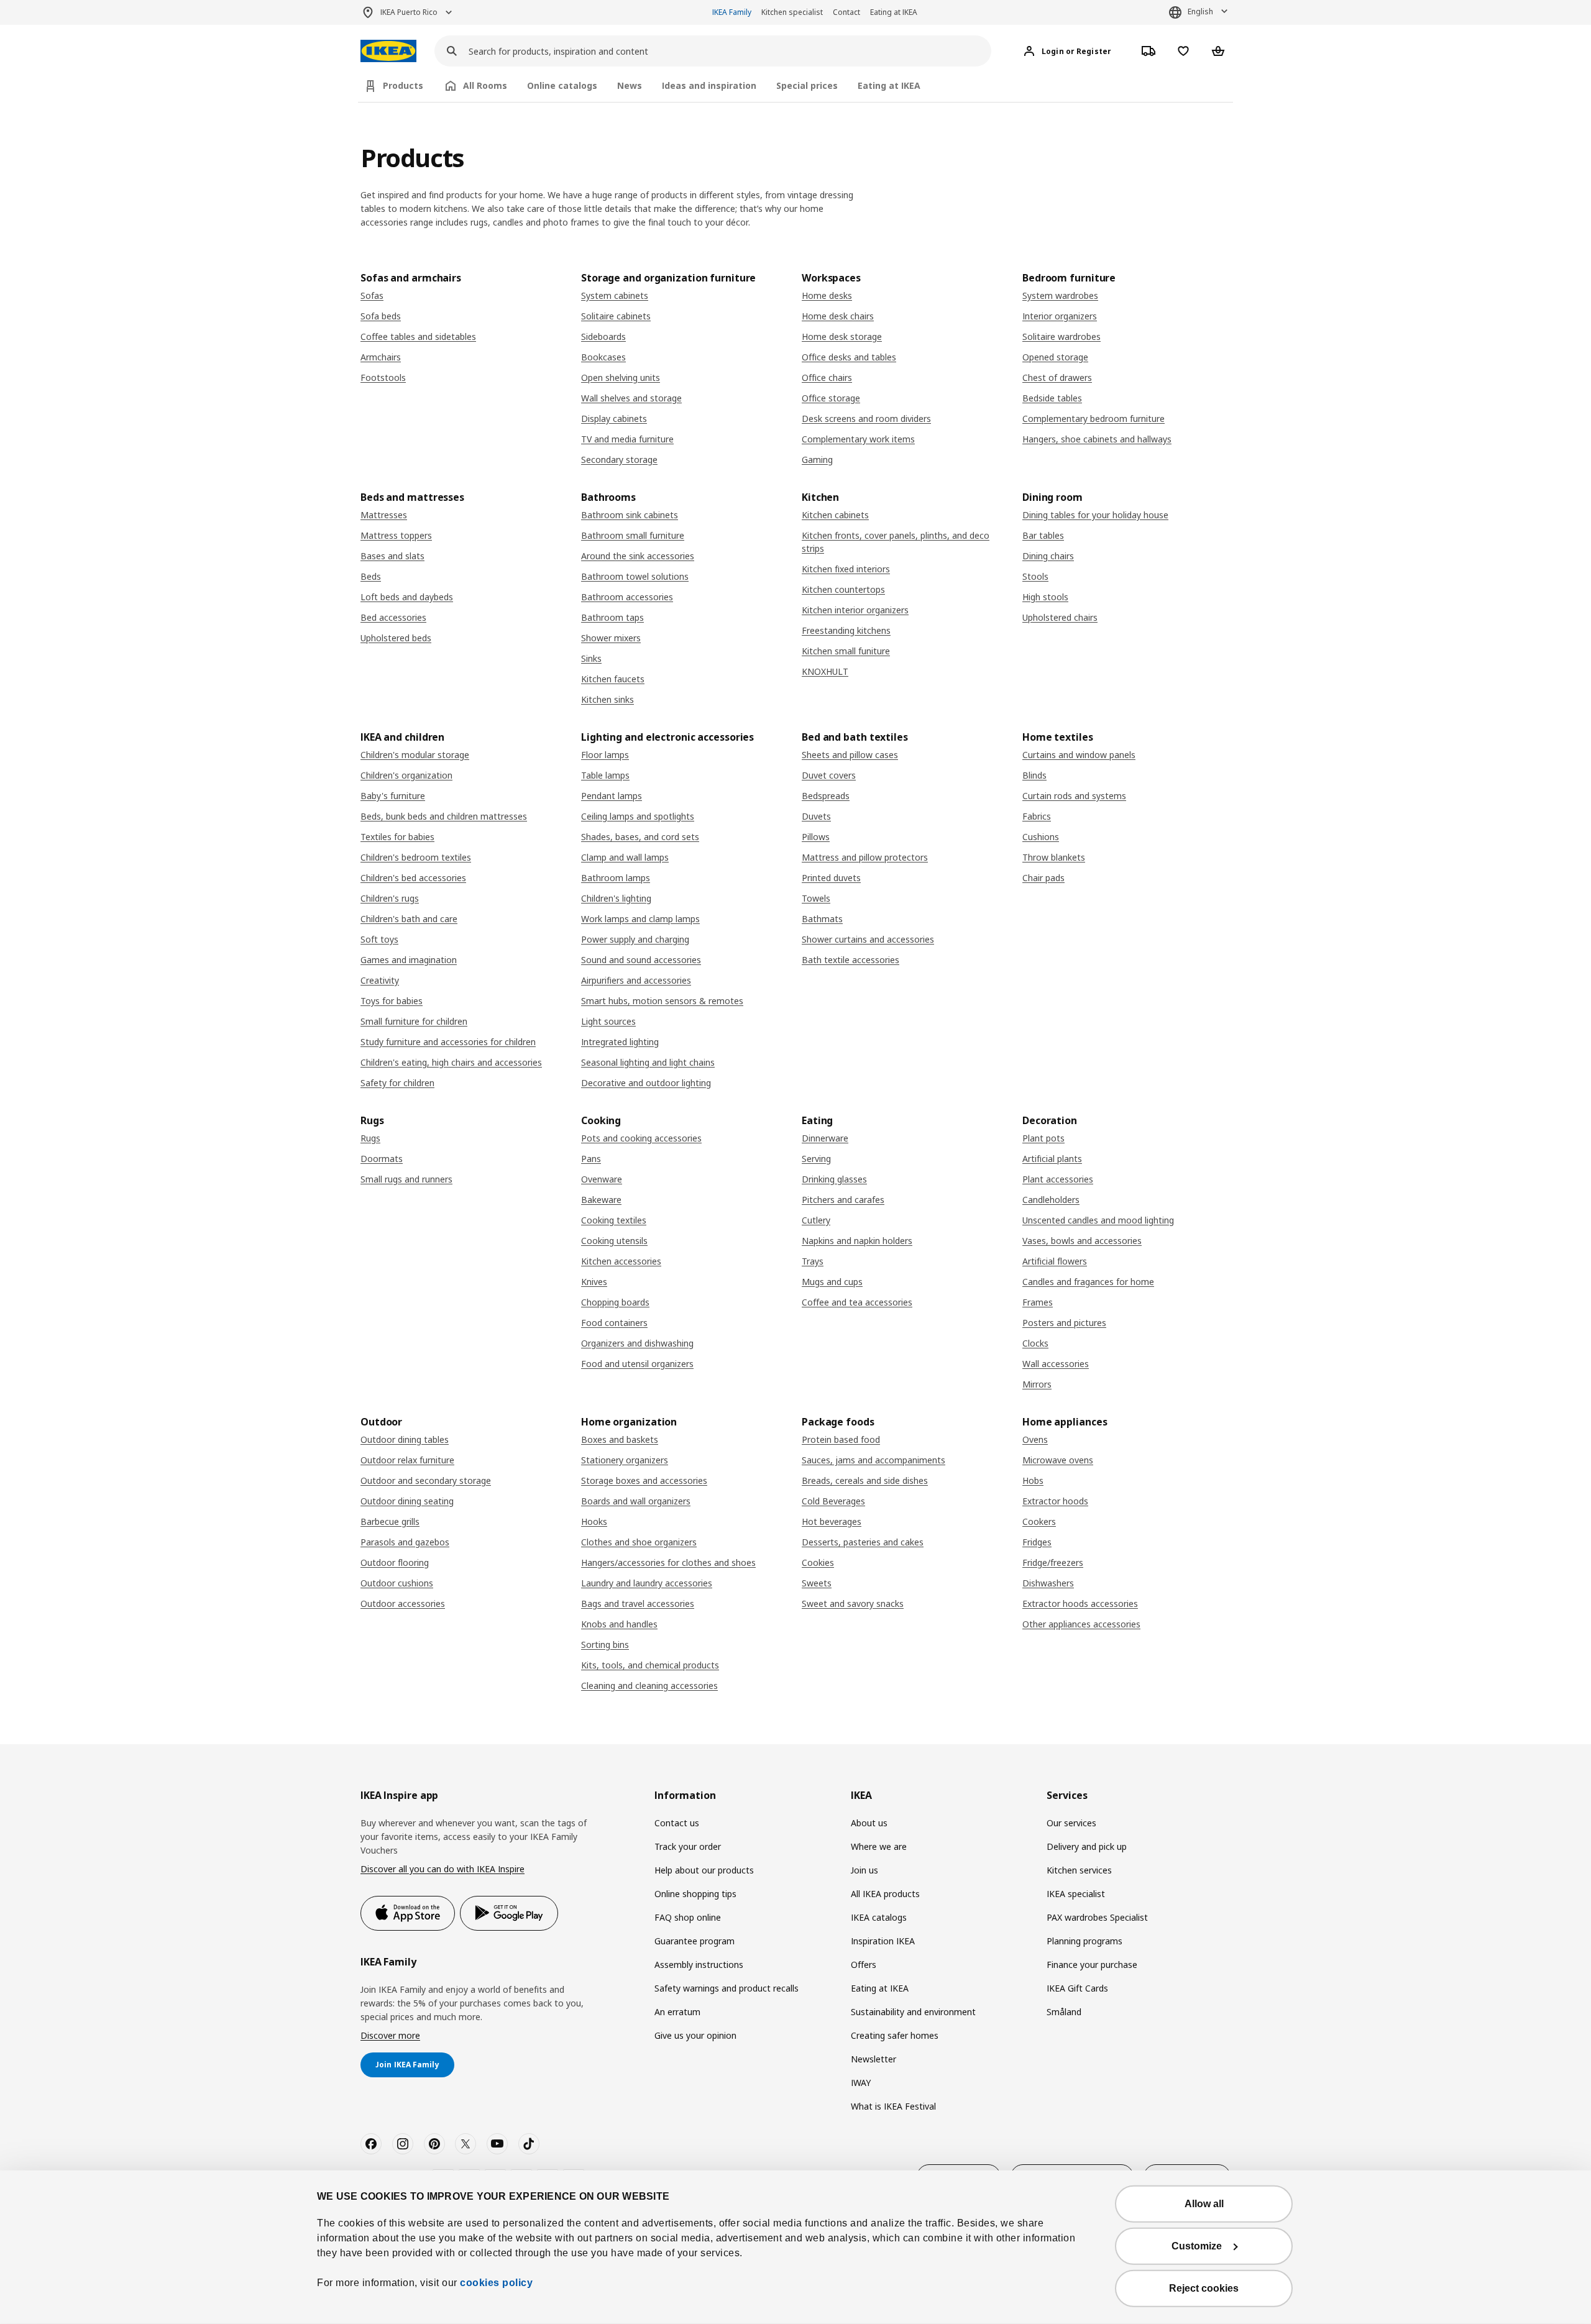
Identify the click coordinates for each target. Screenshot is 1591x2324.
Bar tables (1043, 535)
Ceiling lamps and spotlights (638, 816)
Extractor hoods (1055, 1501)
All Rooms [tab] (485, 85)
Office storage (831, 398)
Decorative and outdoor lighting (646, 1083)
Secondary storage (619, 460)
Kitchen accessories (621, 1261)
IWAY (861, 2083)
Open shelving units (621, 377)
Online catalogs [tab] (562, 85)
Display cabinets (614, 419)
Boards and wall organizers (636, 1501)
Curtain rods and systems (1074, 796)
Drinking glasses (834, 1179)
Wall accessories (1056, 1364)
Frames (1038, 1302)
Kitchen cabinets (835, 515)
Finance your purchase (1092, 1965)
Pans (591, 1159)
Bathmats (822, 919)
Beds (371, 576)
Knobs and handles (619, 1624)
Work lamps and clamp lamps (640, 919)
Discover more (390, 2035)
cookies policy (496, 2283)
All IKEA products (885, 1894)
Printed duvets (831, 878)
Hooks (594, 1521)
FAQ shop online (688, 1917)
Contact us (677, 1823)
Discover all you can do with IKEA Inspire (442, 1869)
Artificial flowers (1055, 1261)
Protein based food (841, 1439)
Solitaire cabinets (616, 316)
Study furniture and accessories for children (448, 1042)
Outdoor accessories (403, 1603)
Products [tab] (403, 85)
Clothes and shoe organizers (639, 1542)
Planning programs (1084, 1941)
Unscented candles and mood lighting (1098, 1220)
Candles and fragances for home (1088, 1282)
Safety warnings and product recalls (727, 1988)
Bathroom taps (612, 617)
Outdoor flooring (395, 1562)
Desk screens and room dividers (866, 419)
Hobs (1033, 1480)
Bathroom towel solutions (635, 576)
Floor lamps (605, 755)
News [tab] (630, 85)
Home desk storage (842, 336)
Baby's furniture (393, 796)
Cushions (1041, 837)
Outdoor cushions (397, 1583)
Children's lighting (616, 898)
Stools (1035, 576)
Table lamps (605, 775)
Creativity (380, 980)
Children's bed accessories (413, 878)
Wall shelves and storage (631, 398)
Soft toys (379, 939)
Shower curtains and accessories (868, 939)
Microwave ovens (1058, 1460)
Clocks (1035, 1343)
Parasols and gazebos (405, 1542)
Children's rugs (390, 898)
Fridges (1037, 1542)
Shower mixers (611, 638)
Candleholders (1051, 1200)
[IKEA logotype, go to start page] (388, 51)
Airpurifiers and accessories (636, 980)
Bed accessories (393, 617)
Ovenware (602, 1179)
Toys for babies (392, 1001)
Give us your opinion (695, 2035)
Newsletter (873, 2059)
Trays (813, 1261)
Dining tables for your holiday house (1095, 515)
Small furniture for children (414, 1021)
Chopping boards (615, 1302)
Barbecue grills (390, 1521)
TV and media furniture (627, 439)
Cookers (1039, 1521)
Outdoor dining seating (407, 1501)
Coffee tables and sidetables (418, 336)
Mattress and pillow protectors (865, 857)
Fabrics (1037, 816)
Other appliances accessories (1081, 1624)
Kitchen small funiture (846, 651)
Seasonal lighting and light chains (648, 1062)
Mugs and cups (832, 1282)
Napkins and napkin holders (857, 1241)
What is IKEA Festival (893, 2106)
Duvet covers (829, 775)
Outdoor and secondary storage (426, 1480)
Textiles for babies (397, 837)
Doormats (382, 1159)
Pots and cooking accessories (641, 1138)
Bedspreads (826, 796)
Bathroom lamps (616, 878)
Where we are (879, 1846)
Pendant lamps (612, 796)
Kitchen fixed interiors (846, 569)
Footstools (383, 377)
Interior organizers (1060, 316)
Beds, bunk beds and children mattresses (444, 816)
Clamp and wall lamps (625, 857)
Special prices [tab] (807, 85)
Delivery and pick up (1087, 1846)
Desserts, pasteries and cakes (863, 1542)
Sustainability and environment (913, 2012)
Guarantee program (695, 1941)
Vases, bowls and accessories (1082, 1241)
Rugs (370, 1138)
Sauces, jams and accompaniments (873, 1460)
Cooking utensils (614, 1241)
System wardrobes (1060, 295)
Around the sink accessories (638, 556)
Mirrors (1037, 1384)
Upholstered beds (396, 638)
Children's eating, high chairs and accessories (451, 1062)
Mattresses (384, 515)
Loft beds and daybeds (407, 597)
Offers (864, 1965)
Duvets (816, 816)
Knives (594, 1282)
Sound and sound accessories (641, 960)
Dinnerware (825, 1138)
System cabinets (615, 295)
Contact (846, 12)
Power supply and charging (635, 939)
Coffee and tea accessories (857, 1302)
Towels (816, 898)
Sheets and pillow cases (850, 755)
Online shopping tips (695, 1894)
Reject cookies (1204, 2288)
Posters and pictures (1064, 1323)
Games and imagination (409, 960)
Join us (864, 1870)
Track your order (688, 1846)
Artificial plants (1052, 1159)
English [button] (1200, 11)
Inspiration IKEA (883, 1941)
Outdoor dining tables (405, 1439)
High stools (1045, 597)
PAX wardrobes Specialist (1097, 1917)
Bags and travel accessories (638, 1603)
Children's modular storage (415, 755)
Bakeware (601, 1200)
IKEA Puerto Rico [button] (409, 12)
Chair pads (1043, 878)
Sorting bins (605, 1645)
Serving (816, 1159)
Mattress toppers (396, 535)
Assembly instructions (699, 1965)
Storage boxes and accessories (644, 1480)
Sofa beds (381, 316)
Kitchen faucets (613, 679)
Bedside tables (1052, 398)
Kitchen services (1079, 1870)
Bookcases (603, 357)
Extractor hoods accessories (1080, 1603)
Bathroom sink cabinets (630, 515)
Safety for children (397, 1083)
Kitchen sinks (608, 699)
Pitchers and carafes (843, 1200)
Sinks (591, 658)
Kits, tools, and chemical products (650, 1665)
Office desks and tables (849, 357)
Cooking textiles (614, 1220)
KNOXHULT (825, 671)
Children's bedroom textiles (416, 857)
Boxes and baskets (620, 1439)
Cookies (818, 1562)
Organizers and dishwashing (637, 1343)
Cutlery (816, 1220)
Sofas (372, 295)
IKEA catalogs (879, 1917)
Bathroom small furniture (633, 535)
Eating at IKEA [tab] (889, 85)
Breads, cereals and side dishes (865, 1480)
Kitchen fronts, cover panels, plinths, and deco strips (896, 542)
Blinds (1034, 775)
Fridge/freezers (1053, 1562)
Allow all (1204, 2204)
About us (869, 1823)
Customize (1197, 2246)
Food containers (614, 1323)
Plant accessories (1058, 1179)
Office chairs (827, 377)
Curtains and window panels (1079, 755)
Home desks (827, 295)
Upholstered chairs (1060, 617)
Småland (1064, 2012)
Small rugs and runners (406, 1179)
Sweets (817, 1583)
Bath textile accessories (851, 960)
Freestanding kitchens (846, 630)
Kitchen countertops (843, 589)
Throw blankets (1054, 857)
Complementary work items (858, 439)
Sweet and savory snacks (853, 1603)
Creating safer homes (895, 2035)
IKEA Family (732, 12)
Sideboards (603, 336)
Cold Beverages (833, 1501)
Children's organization (406, 775)
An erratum (677, 2012)
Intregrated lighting (620, 1042)
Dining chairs (1048, 556)
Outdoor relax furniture (407, 1460)
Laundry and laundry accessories (647, 1583)
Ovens (1035, 1439)
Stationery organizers (625, 1460)
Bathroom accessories (627, 597)
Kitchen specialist (792, 12)
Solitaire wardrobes (1061, 336)
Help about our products (704, 1870)
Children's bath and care (409, 919)
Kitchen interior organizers (855, 610)
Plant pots (1043, 1138)
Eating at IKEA (894, 12)
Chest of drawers (1057, 377)
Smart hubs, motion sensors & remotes (662, 1001)
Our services (1071, 1823)
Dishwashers (1048, 1583)
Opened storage (1055, 357)
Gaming (817, 460)
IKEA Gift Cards (1077, 1988)
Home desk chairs (838, 316)
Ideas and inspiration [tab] (709, 85)
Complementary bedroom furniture (1094, 419)
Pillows (816, 837)
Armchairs (381, 357)
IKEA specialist (1076, 1894)
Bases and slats (392, 556)
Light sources (608, 1021)
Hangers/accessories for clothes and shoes (668, 1562)
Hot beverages (832, 1521)
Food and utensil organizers (637, 1364)
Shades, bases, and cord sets (640, 837)
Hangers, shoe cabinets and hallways (1097, 439)
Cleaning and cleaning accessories (649, 1686)
